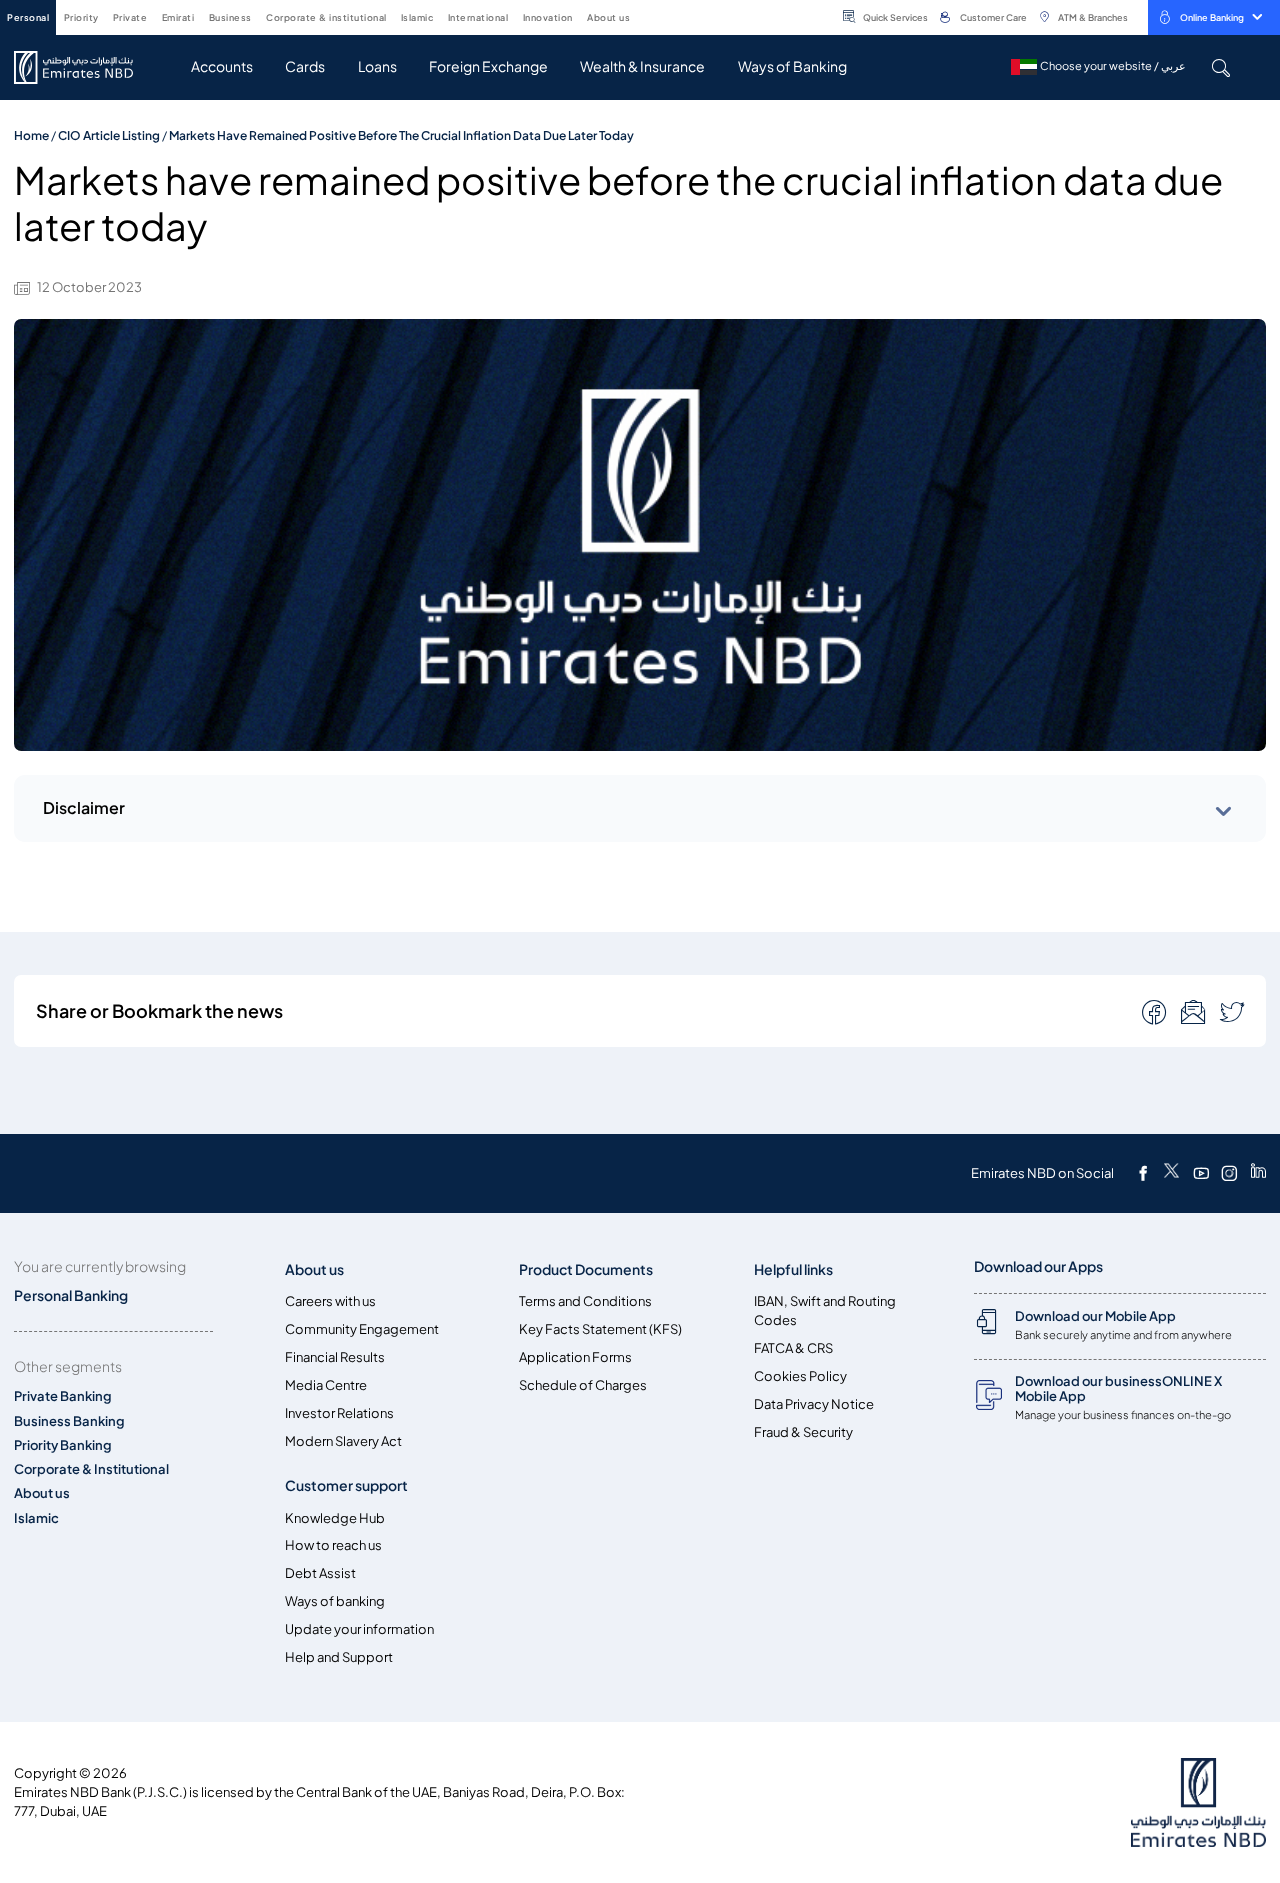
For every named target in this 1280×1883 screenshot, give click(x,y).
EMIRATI (178, 17)
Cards (305, 66)
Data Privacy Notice (814, 1404)
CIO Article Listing (109, 135)
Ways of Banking (792, 66)
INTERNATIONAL (478, 17)
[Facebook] (1143, 1173)
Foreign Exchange (488, 66)
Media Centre (326, 1385)
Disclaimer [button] (84, 808)
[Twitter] (1171, 1173)
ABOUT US (608, 17)
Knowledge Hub (335, 1518)
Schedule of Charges (583, 1385)
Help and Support (339, 1657)
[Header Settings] (644, 16)
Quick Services (895, 17)
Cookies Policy (800, 1376)
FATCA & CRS (793, 1348)
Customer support (346, 1485)
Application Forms (575, 1357)
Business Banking (69, 1421)
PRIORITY (81, 17)
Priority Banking (63, 1445)
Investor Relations (339, 1413)
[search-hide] (1220, 67)
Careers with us (330, 1301)
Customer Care (993, 17)
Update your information (359, 1629)
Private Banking (63, 1396)
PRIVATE (130, 17)
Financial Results (335, 1357)
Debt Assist (320, 1573)
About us (42, 1493)
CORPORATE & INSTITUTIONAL (326, 17)
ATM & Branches (1093, 17)
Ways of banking (335, 1601)
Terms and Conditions (585, 1301)
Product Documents (586, 1269)
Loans (377, 66)
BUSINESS (230, 17)
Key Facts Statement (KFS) (600, 1329)
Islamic (36, 1518)
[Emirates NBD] (83, 67)
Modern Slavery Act (343, 1441)
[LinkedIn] (1258, 1173)
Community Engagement (362, 1329)
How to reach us (333, 1545)
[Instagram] (1229, 1173)
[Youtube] (1201, 1173)
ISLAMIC (417, 17)
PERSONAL (28, 17)
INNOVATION (548, 17)
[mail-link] (1156, 1011)
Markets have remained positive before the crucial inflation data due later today (401, 135)
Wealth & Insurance (642, 66)
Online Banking (1212, 17)
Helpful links (793, 1269)
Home (31, 135)
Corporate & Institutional (91, 1469)
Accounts (222, 66)
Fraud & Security (803, 1432)
